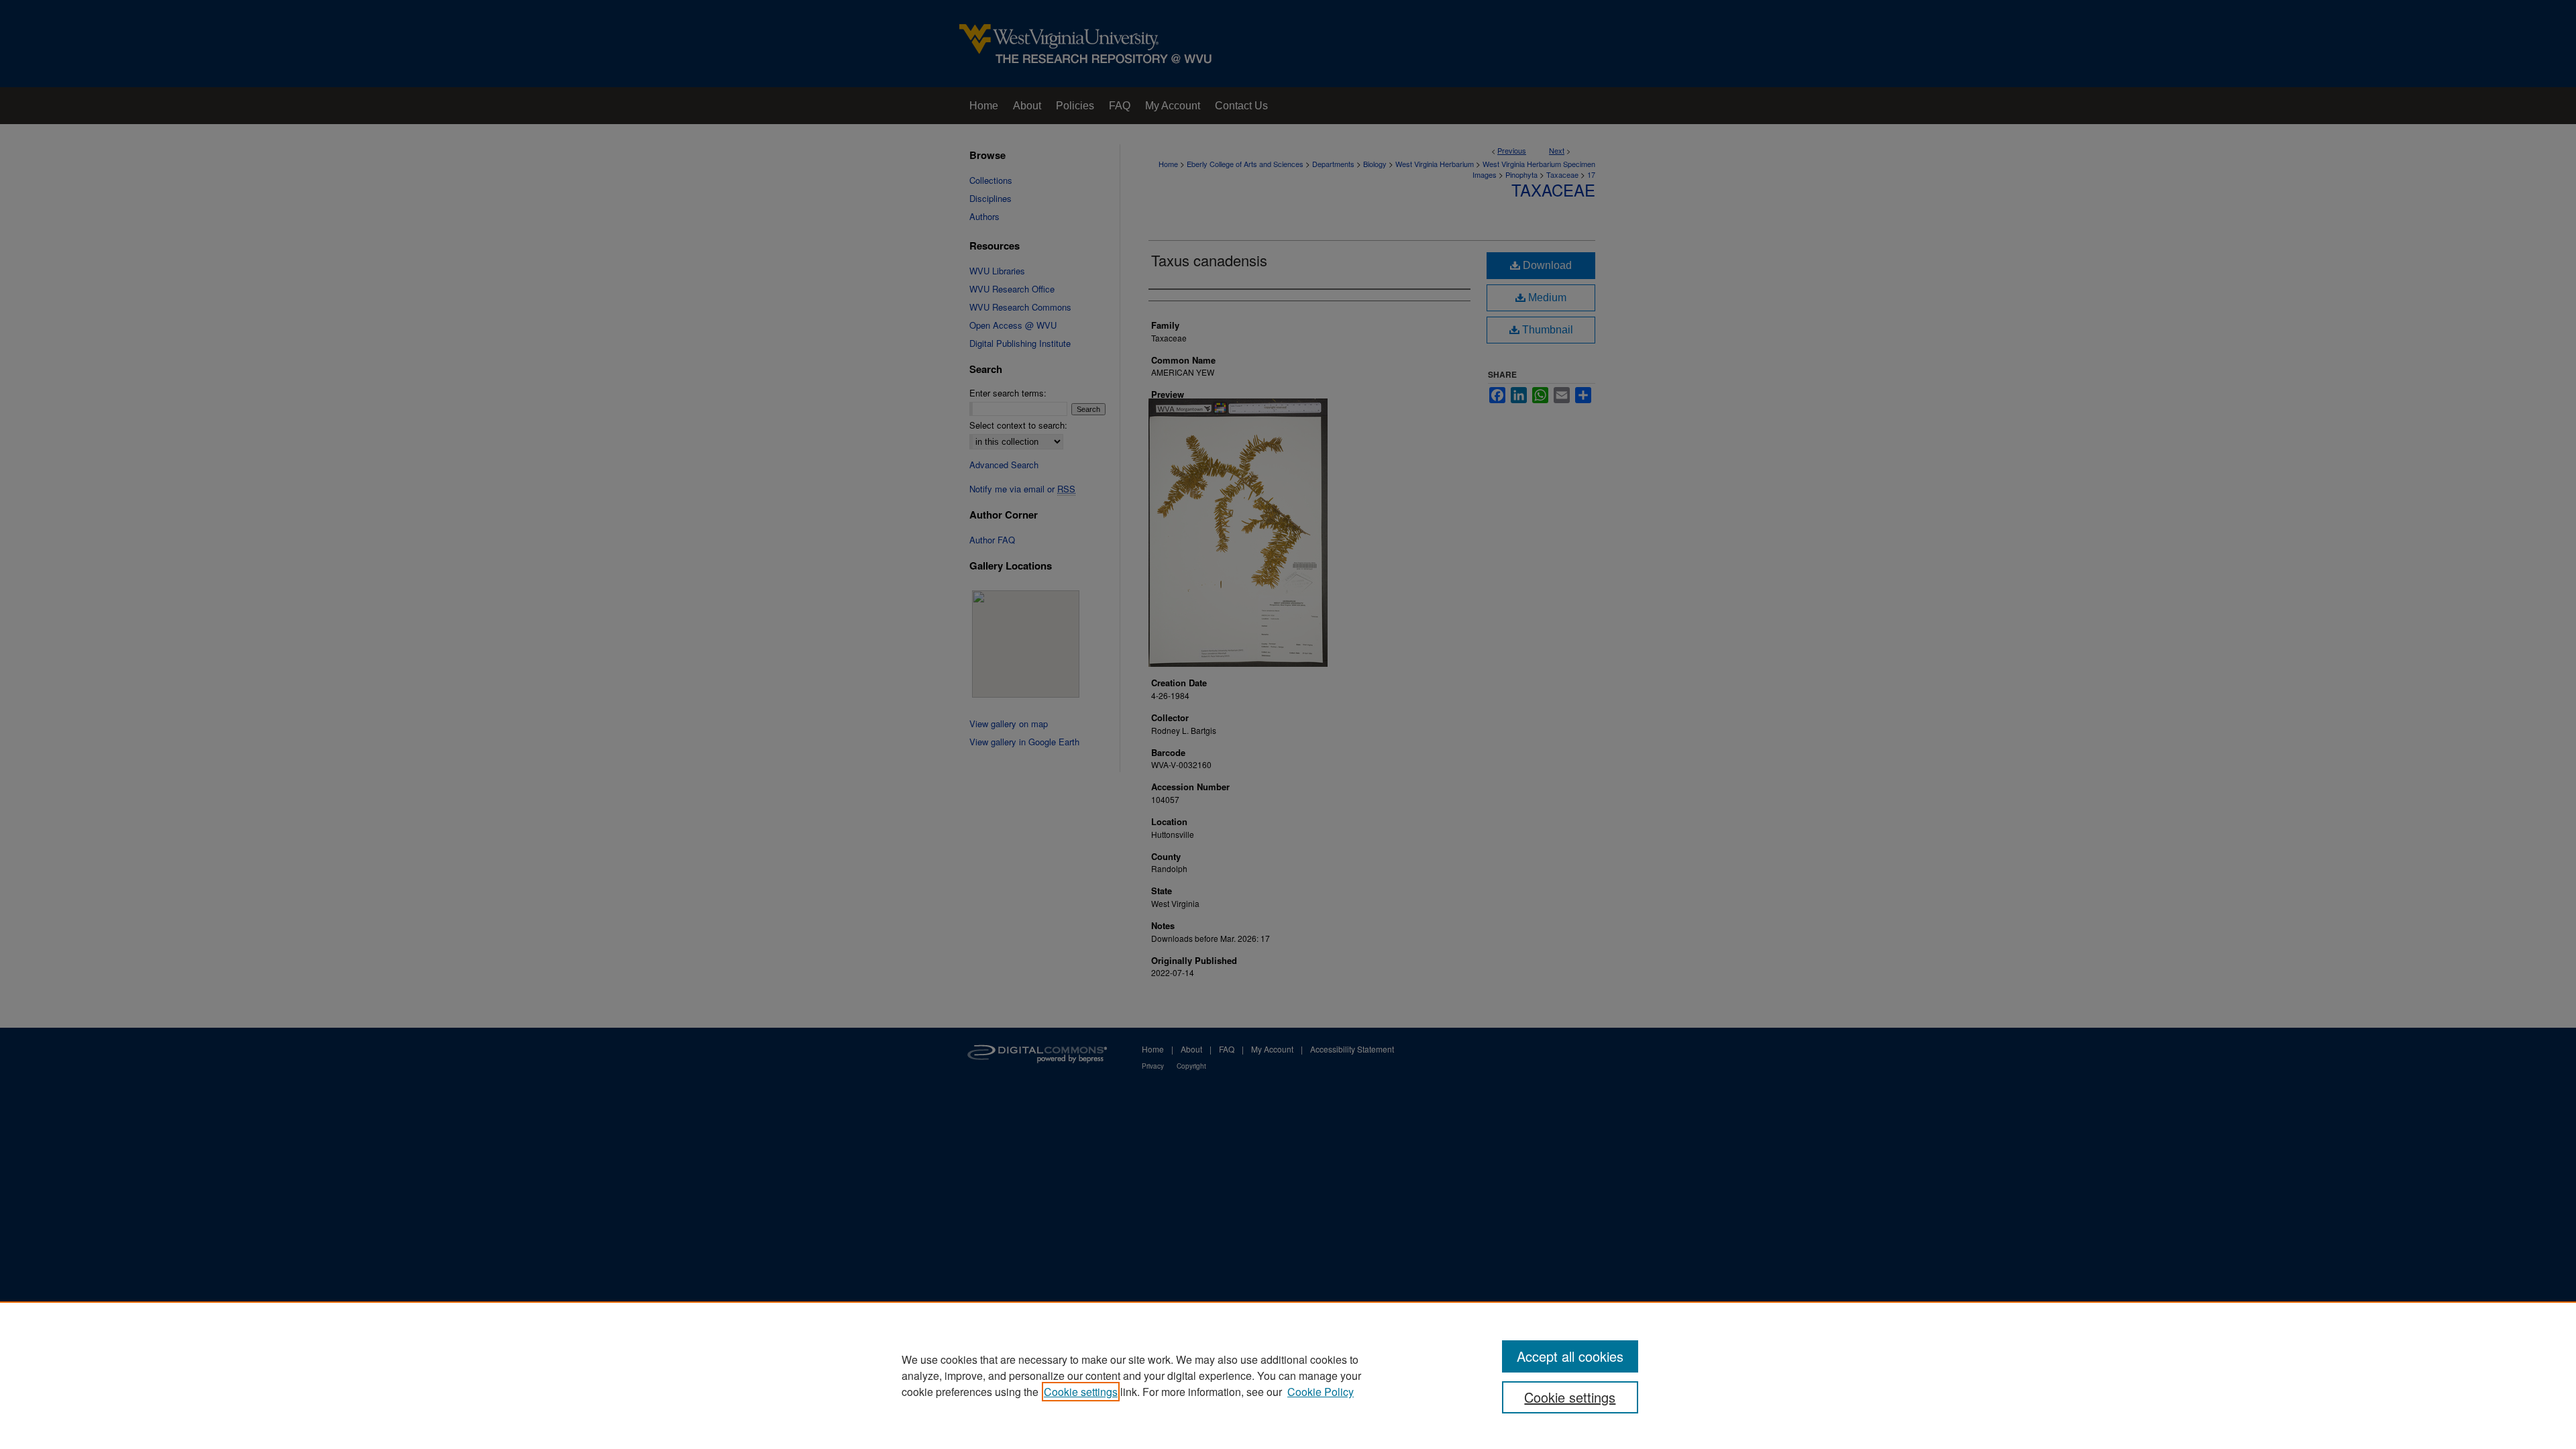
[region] (1288, 1375)
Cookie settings (1081, 1392)
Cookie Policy (1321, 1392)
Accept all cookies (1570, 1356)
